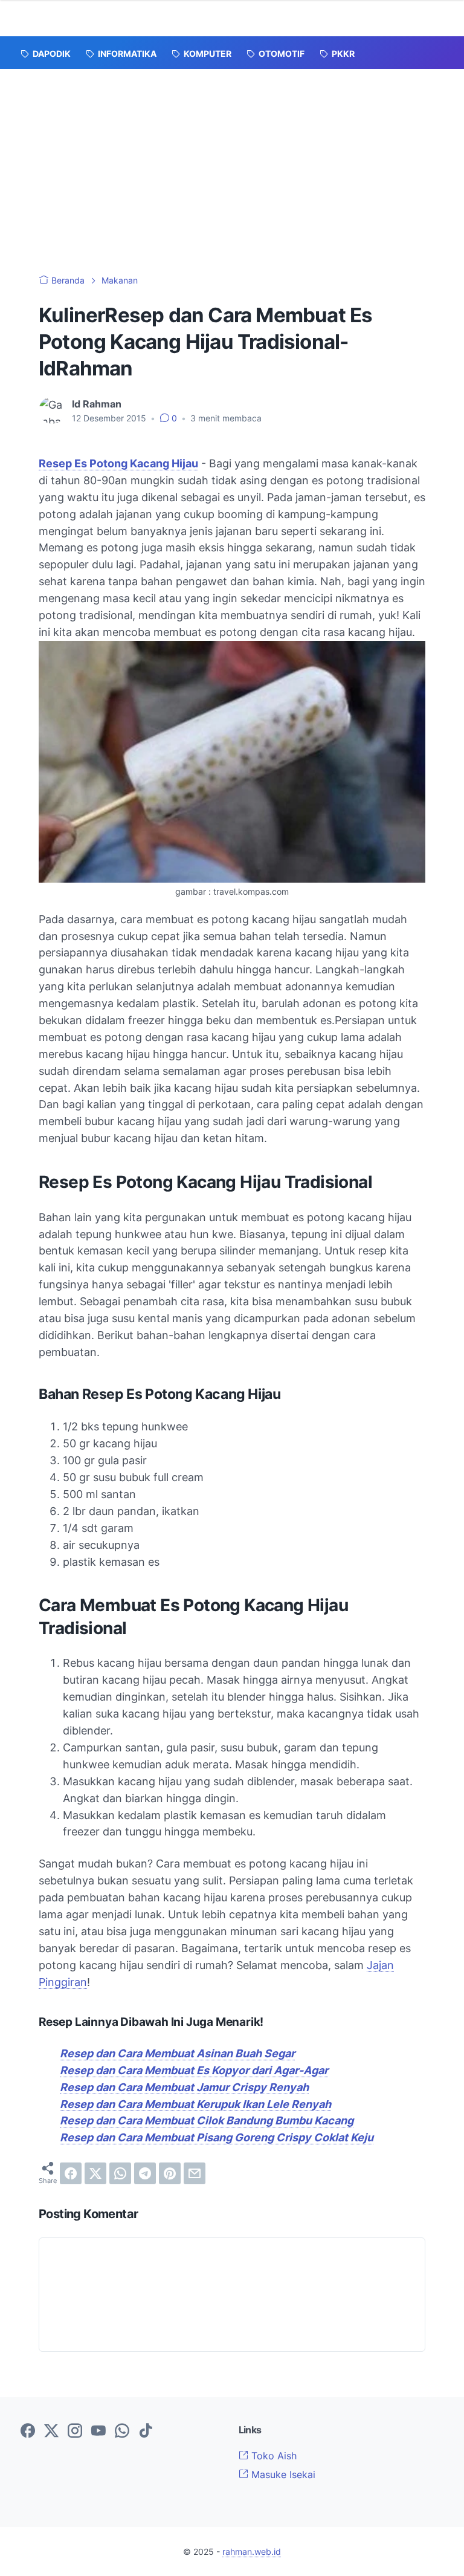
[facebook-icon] (28, 2432)
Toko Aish (272, 2456)
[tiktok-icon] (146, 2432)
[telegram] (145, 2173)
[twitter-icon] (51, 2432)
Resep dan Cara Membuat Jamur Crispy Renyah (184, 2087)
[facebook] (71, 2173)
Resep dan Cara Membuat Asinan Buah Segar (177, 2053)
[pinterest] (170, 2173)
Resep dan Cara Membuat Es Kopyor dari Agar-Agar (194, 2070)
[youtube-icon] (98, 2432)
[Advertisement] (232, 160)
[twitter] (95, 2173)
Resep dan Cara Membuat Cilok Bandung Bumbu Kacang (207, 2120)
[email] (195, 2173)
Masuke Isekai (282, 2474)
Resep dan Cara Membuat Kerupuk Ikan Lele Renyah (195, 2104)
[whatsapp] (120, 2173)
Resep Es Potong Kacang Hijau (118, 463)
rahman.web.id (252, 2552)
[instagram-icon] (75, 2432)
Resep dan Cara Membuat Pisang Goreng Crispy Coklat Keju (217, 2137)
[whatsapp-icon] (122, 2432)
